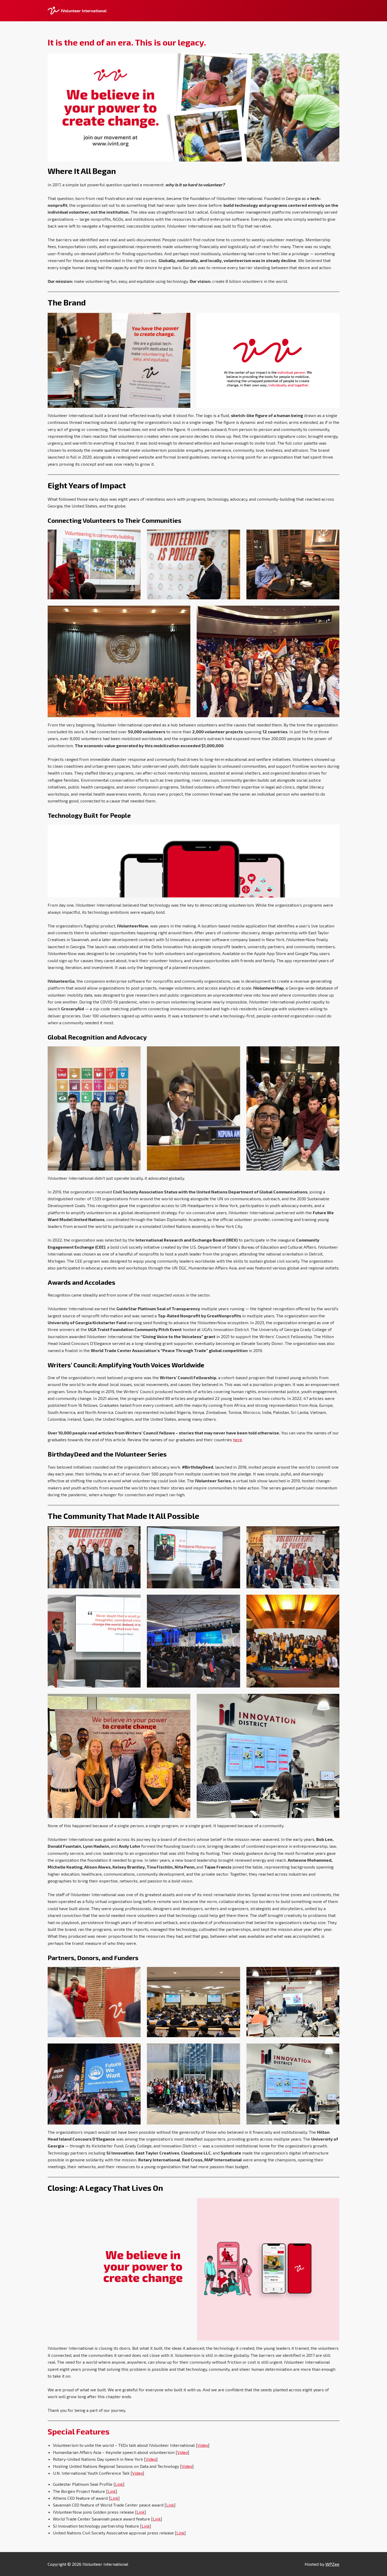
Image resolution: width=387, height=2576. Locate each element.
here (237, 1440)
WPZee (332, 2564)
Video (203, 2445)
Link (119, 2484)
